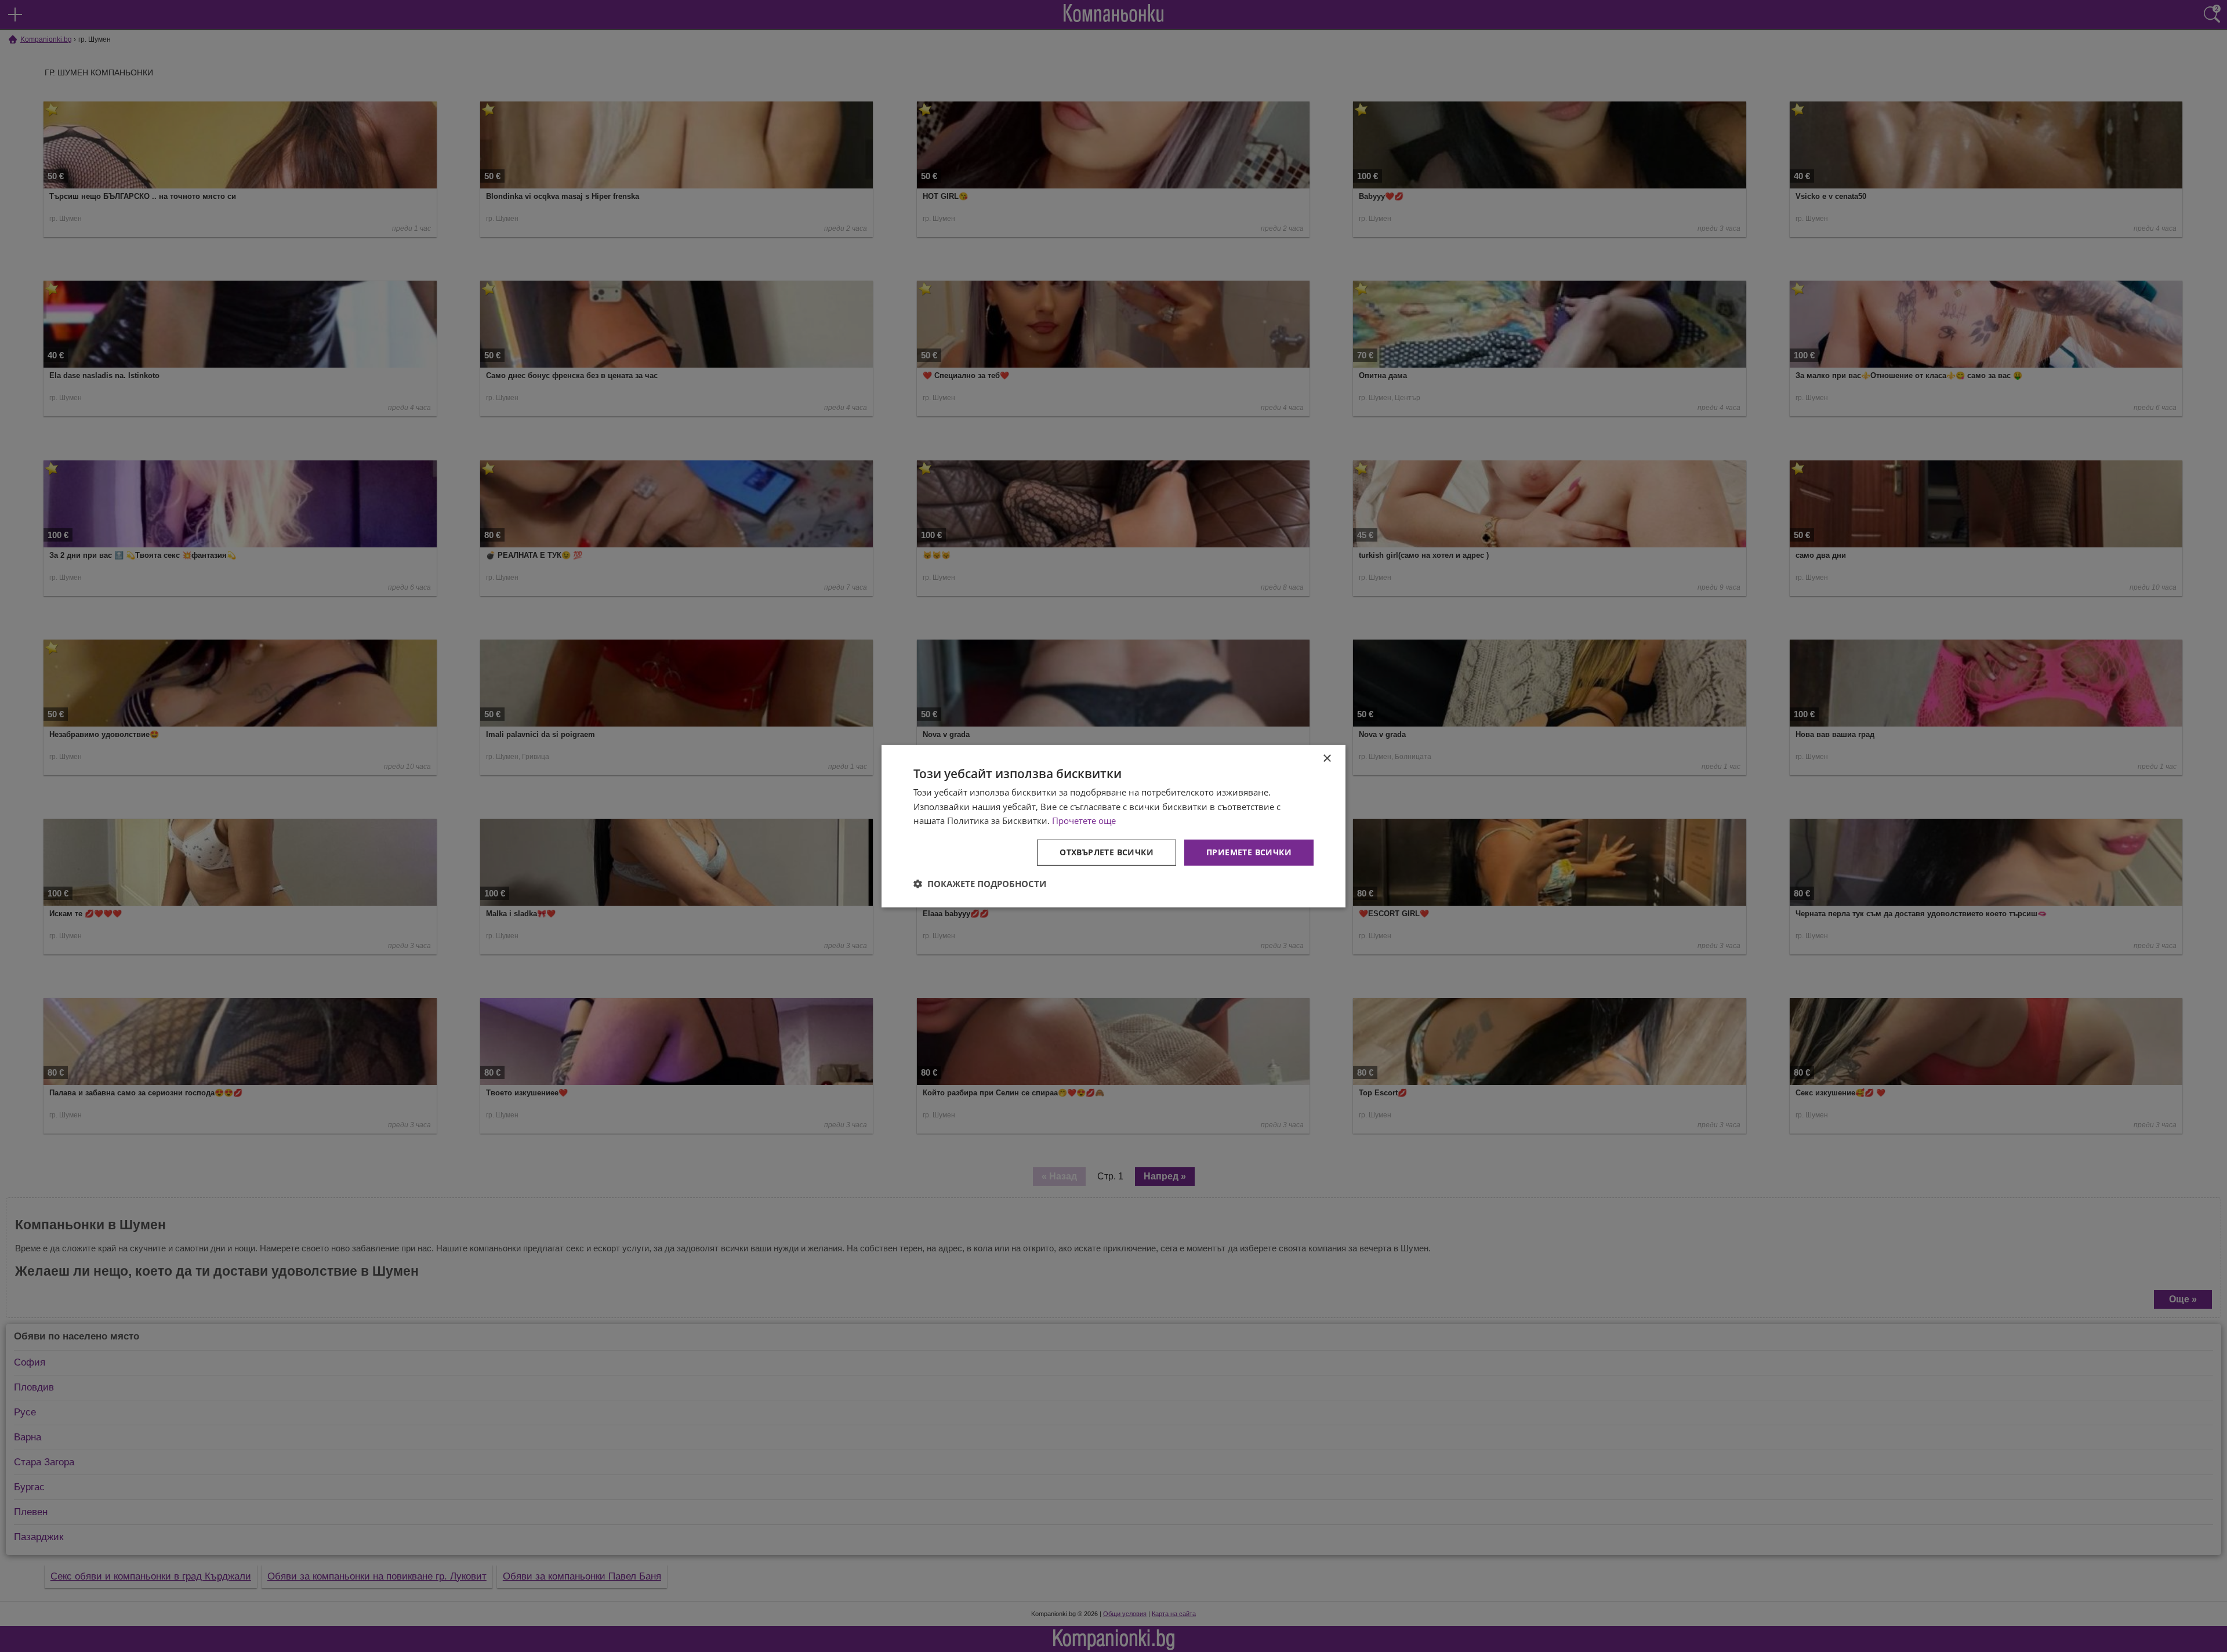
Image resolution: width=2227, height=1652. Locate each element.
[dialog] (1113, 826)
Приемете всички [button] (1249, 852)
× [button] (1327, 758)
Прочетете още (1084, 820)
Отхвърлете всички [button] (1107, 852)
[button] (980, 884)
